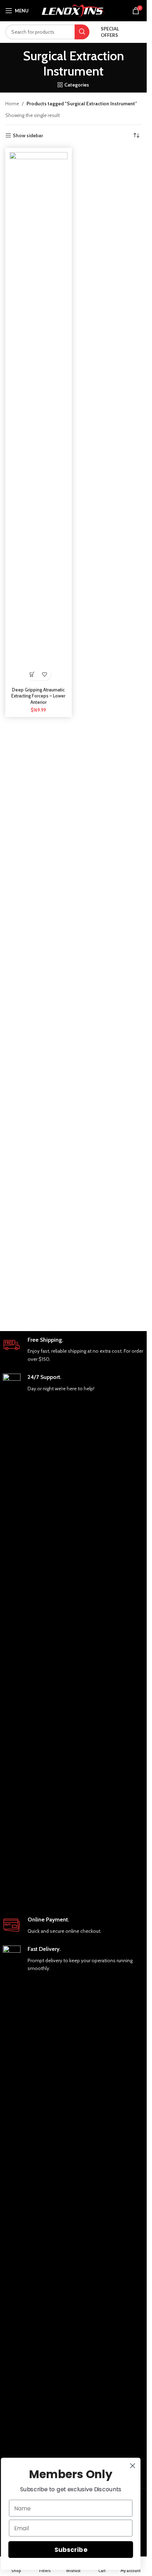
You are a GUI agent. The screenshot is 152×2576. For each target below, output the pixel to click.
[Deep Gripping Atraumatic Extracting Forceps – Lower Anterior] (39, 418)
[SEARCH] (82, 32)
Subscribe (71, 2550)
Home (12, 104)
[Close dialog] (133, 2466)
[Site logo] (73, 10)
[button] (32, 674)
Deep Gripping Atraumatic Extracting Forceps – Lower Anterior (38, 696)
